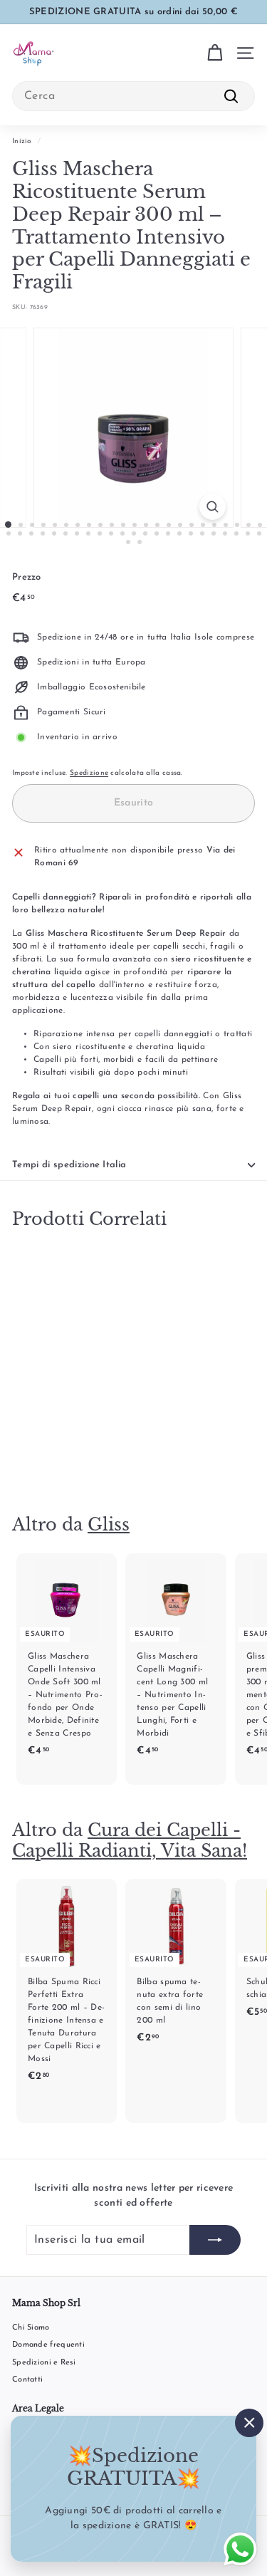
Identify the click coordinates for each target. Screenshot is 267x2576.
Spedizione (89, 773)
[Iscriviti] (215, 2240)
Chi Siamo (31, 2328)
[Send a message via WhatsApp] (240, 2549)
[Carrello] (215, 53)
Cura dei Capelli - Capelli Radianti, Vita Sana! (130, 1840)
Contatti (27, 2380)
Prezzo (27, 577)
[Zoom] (213, 507)
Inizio (22, 141)
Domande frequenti (48, 2345)
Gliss (109, 1524)
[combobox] (133, 96)
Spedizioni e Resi (44, 2363)
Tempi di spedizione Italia (69, 1165)
